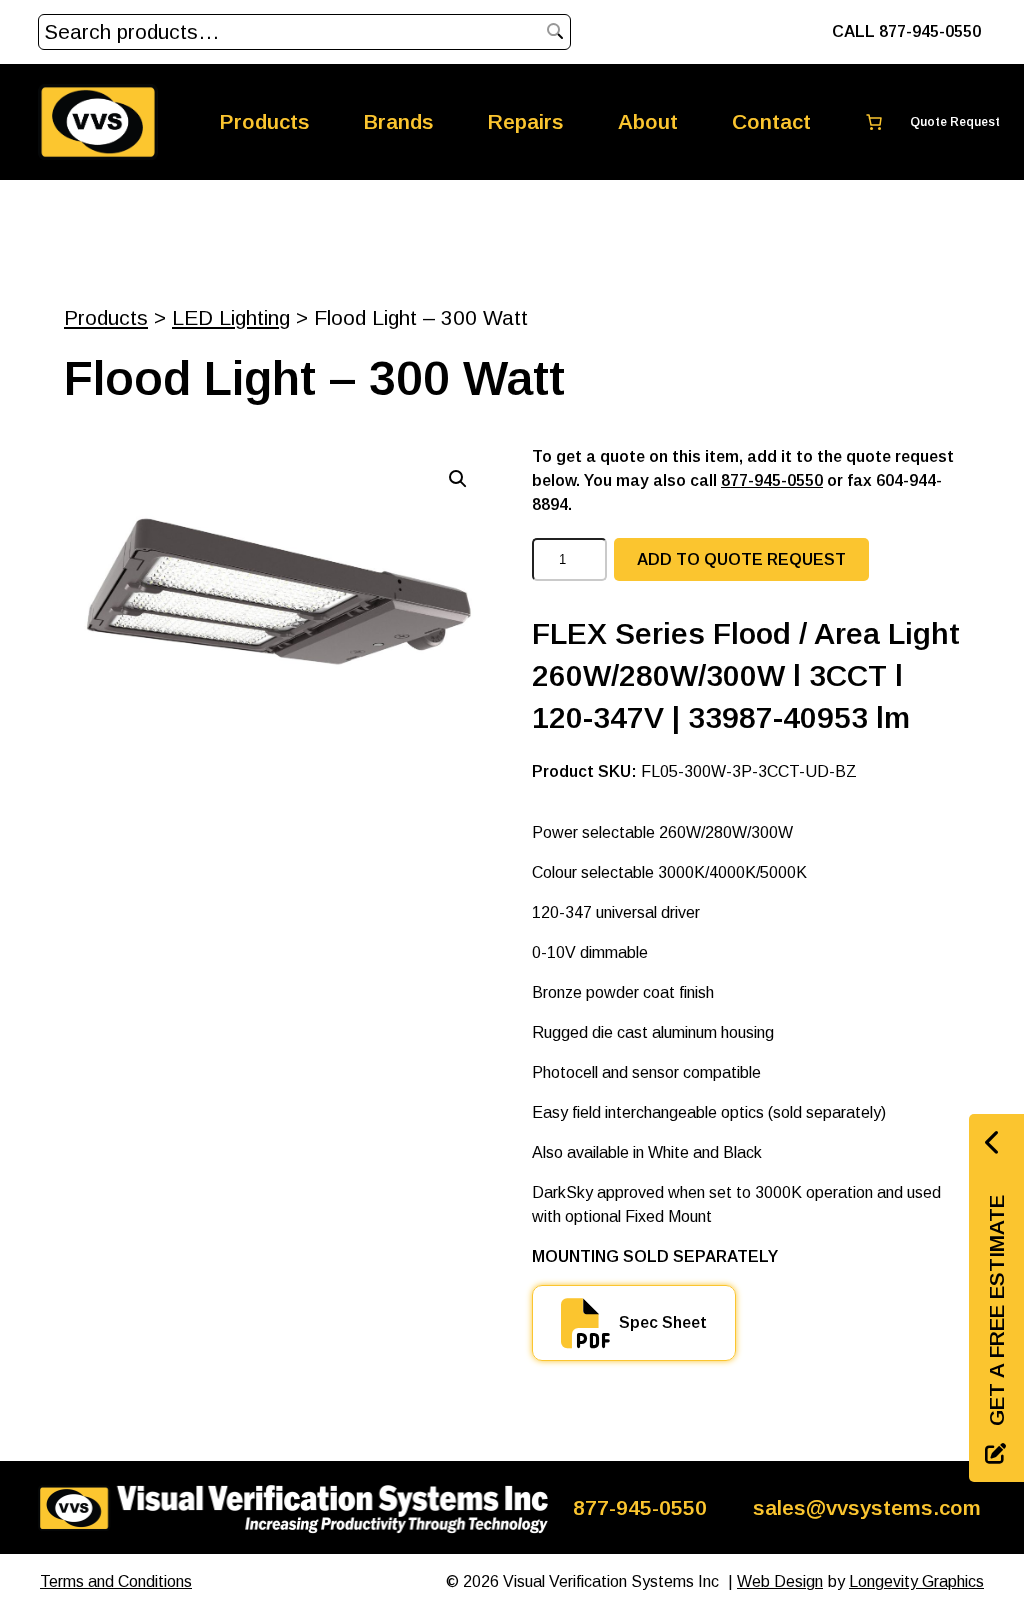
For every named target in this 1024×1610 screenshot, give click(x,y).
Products (106, 317)
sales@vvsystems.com (867, 1507)
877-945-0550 (772, 480)
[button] (458, 479)
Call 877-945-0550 (906, 31)
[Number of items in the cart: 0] (920, 122)
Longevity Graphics (916, 1581)
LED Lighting (231, 317)
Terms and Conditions (116, 1581)
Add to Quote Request (741, 559)
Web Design (780, 1581)
